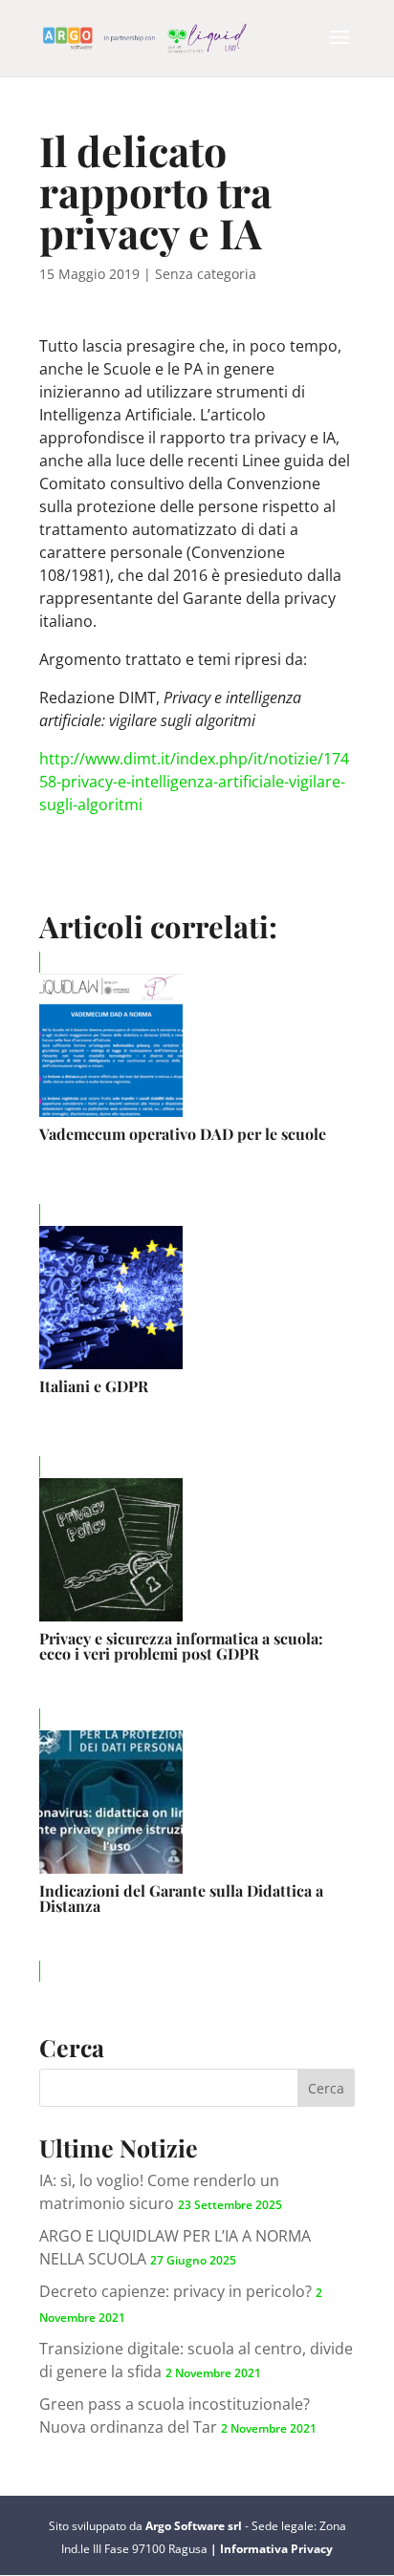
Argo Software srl (195, 2526)
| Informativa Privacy (272, 2549)
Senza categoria (206, 274)
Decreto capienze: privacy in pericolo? (175, 2291)
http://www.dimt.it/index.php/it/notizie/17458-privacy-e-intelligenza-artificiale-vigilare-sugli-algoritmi (194, 782)
